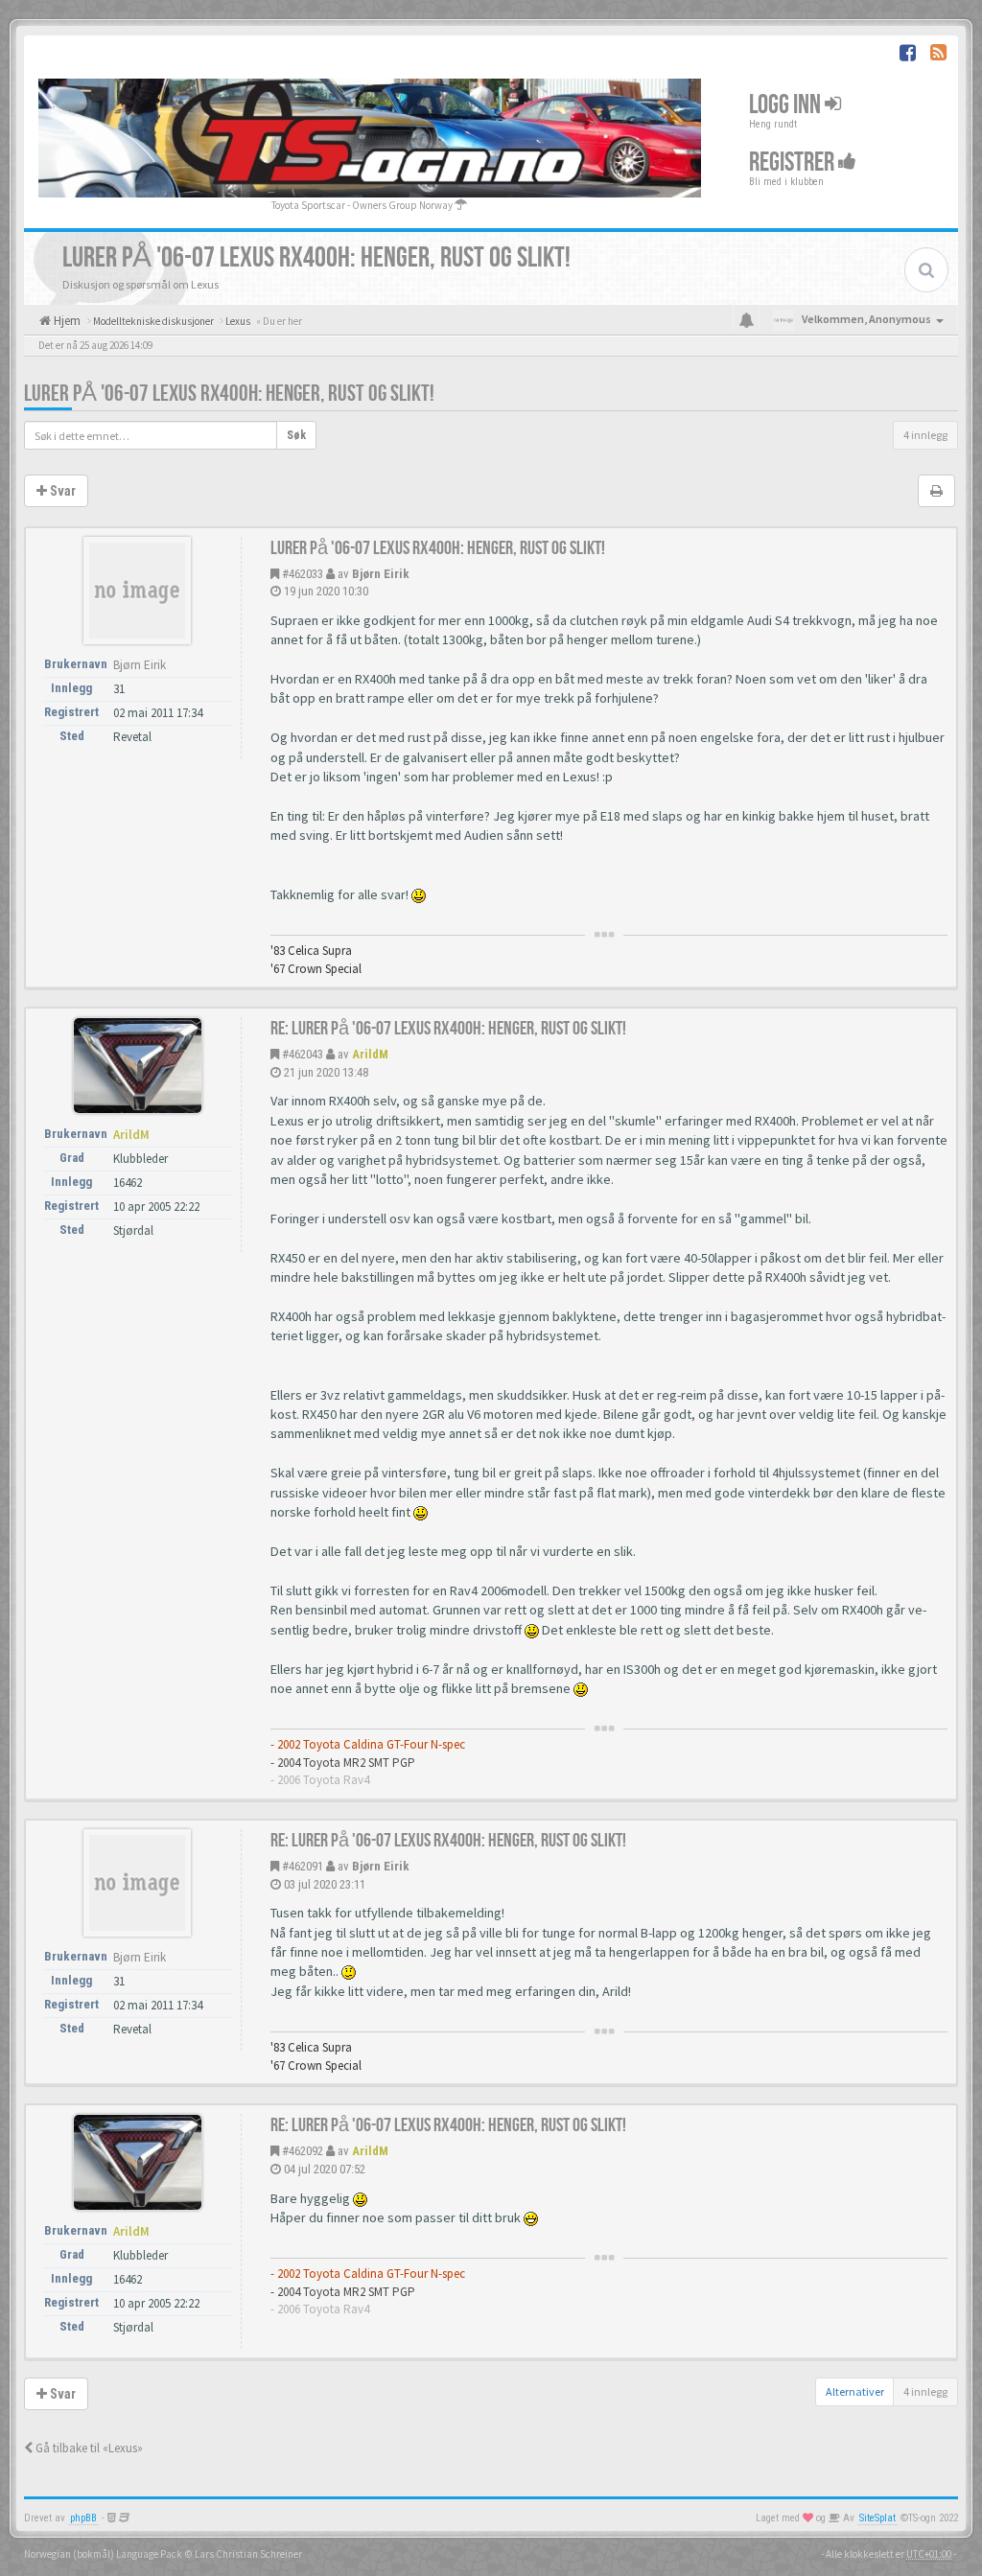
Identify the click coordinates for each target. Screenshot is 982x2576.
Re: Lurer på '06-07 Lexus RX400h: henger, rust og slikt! (448, 1029)
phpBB (83, 2518)
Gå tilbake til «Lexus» (88, 2448)
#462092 (303, 2151)
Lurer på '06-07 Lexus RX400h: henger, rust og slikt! (229, 394)
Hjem (66, 321)
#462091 (303, 1866)
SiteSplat (877, 2518)
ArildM (370, 1054)
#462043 (303, 1054)
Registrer (794, 162)
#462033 (303, 574)
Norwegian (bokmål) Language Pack (103, 2554)
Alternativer (855, 2391)
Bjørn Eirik (381, 574)
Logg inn (787, 104)
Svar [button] (61, 491)
